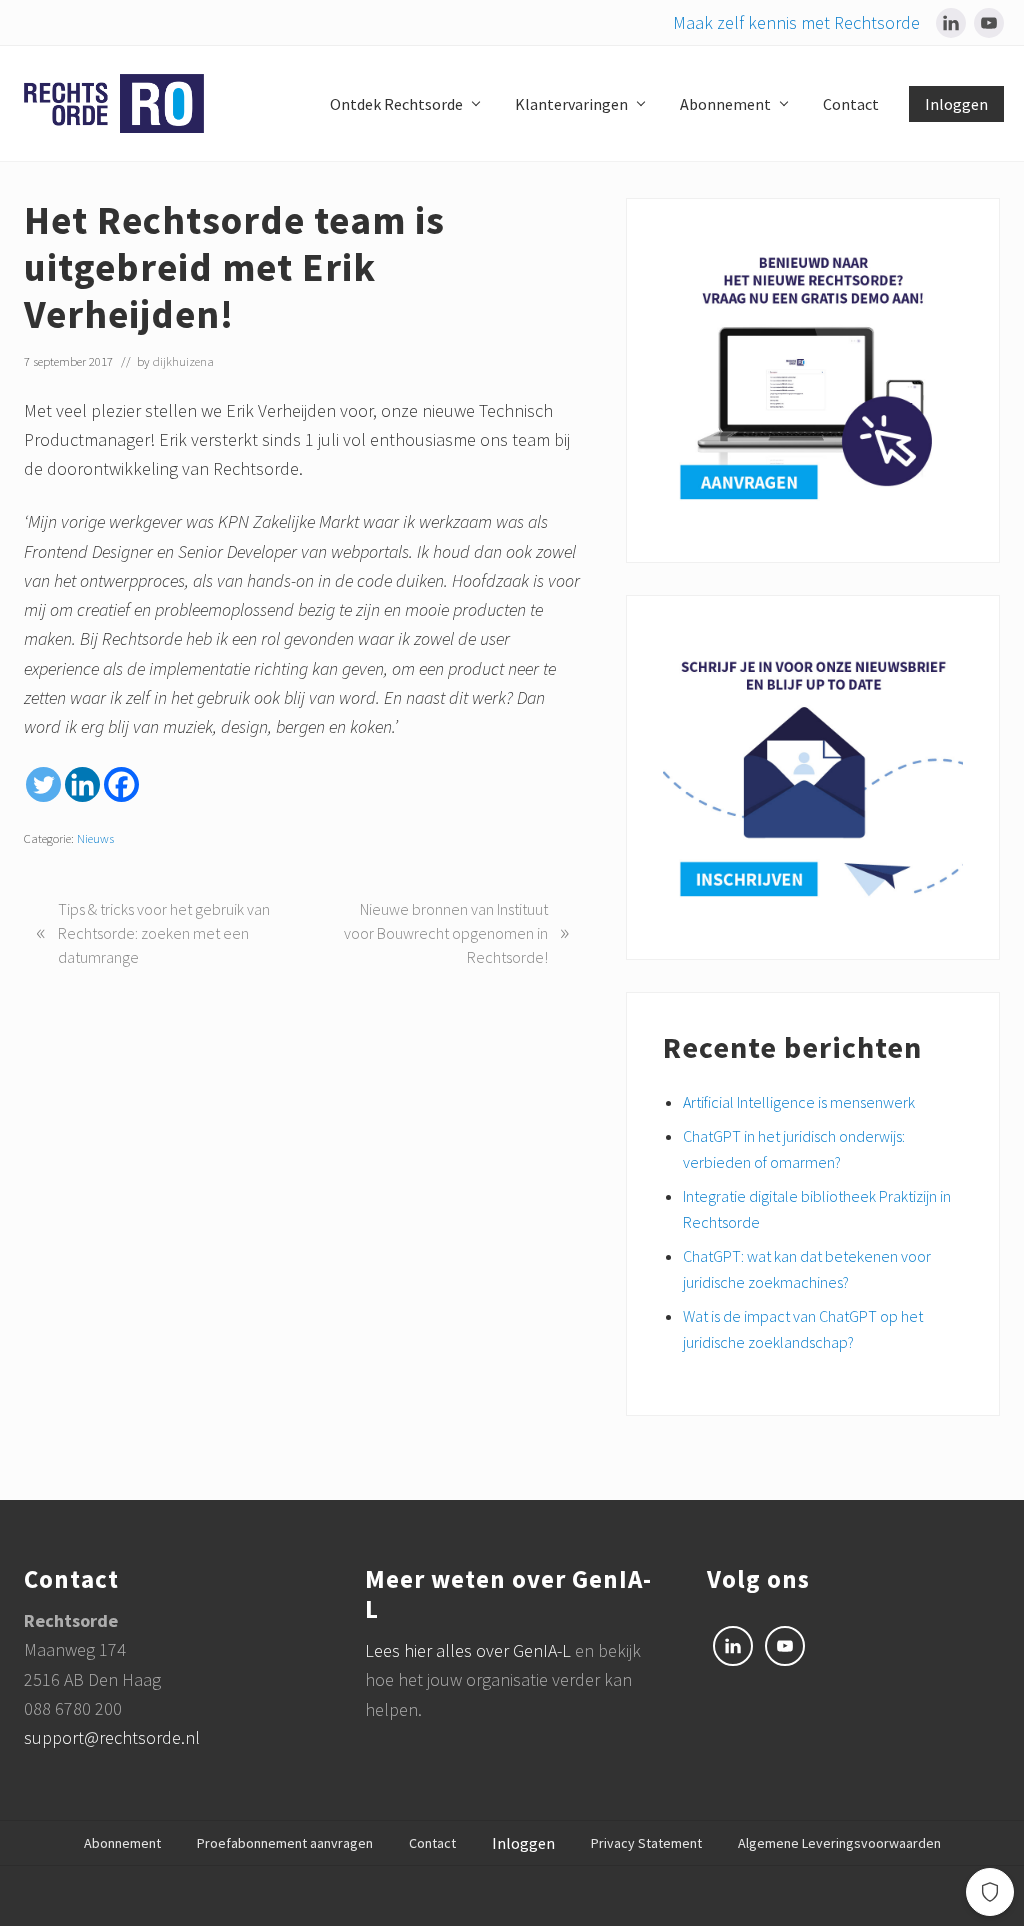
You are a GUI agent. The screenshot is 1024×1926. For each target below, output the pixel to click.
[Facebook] (121, 784)
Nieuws (95, 838)
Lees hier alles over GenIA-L (470, 1650)
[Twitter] (43, 784)
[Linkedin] (82, 784)
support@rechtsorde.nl (112, 1737)
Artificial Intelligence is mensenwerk (799, 1102)
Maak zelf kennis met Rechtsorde (796, 22)
